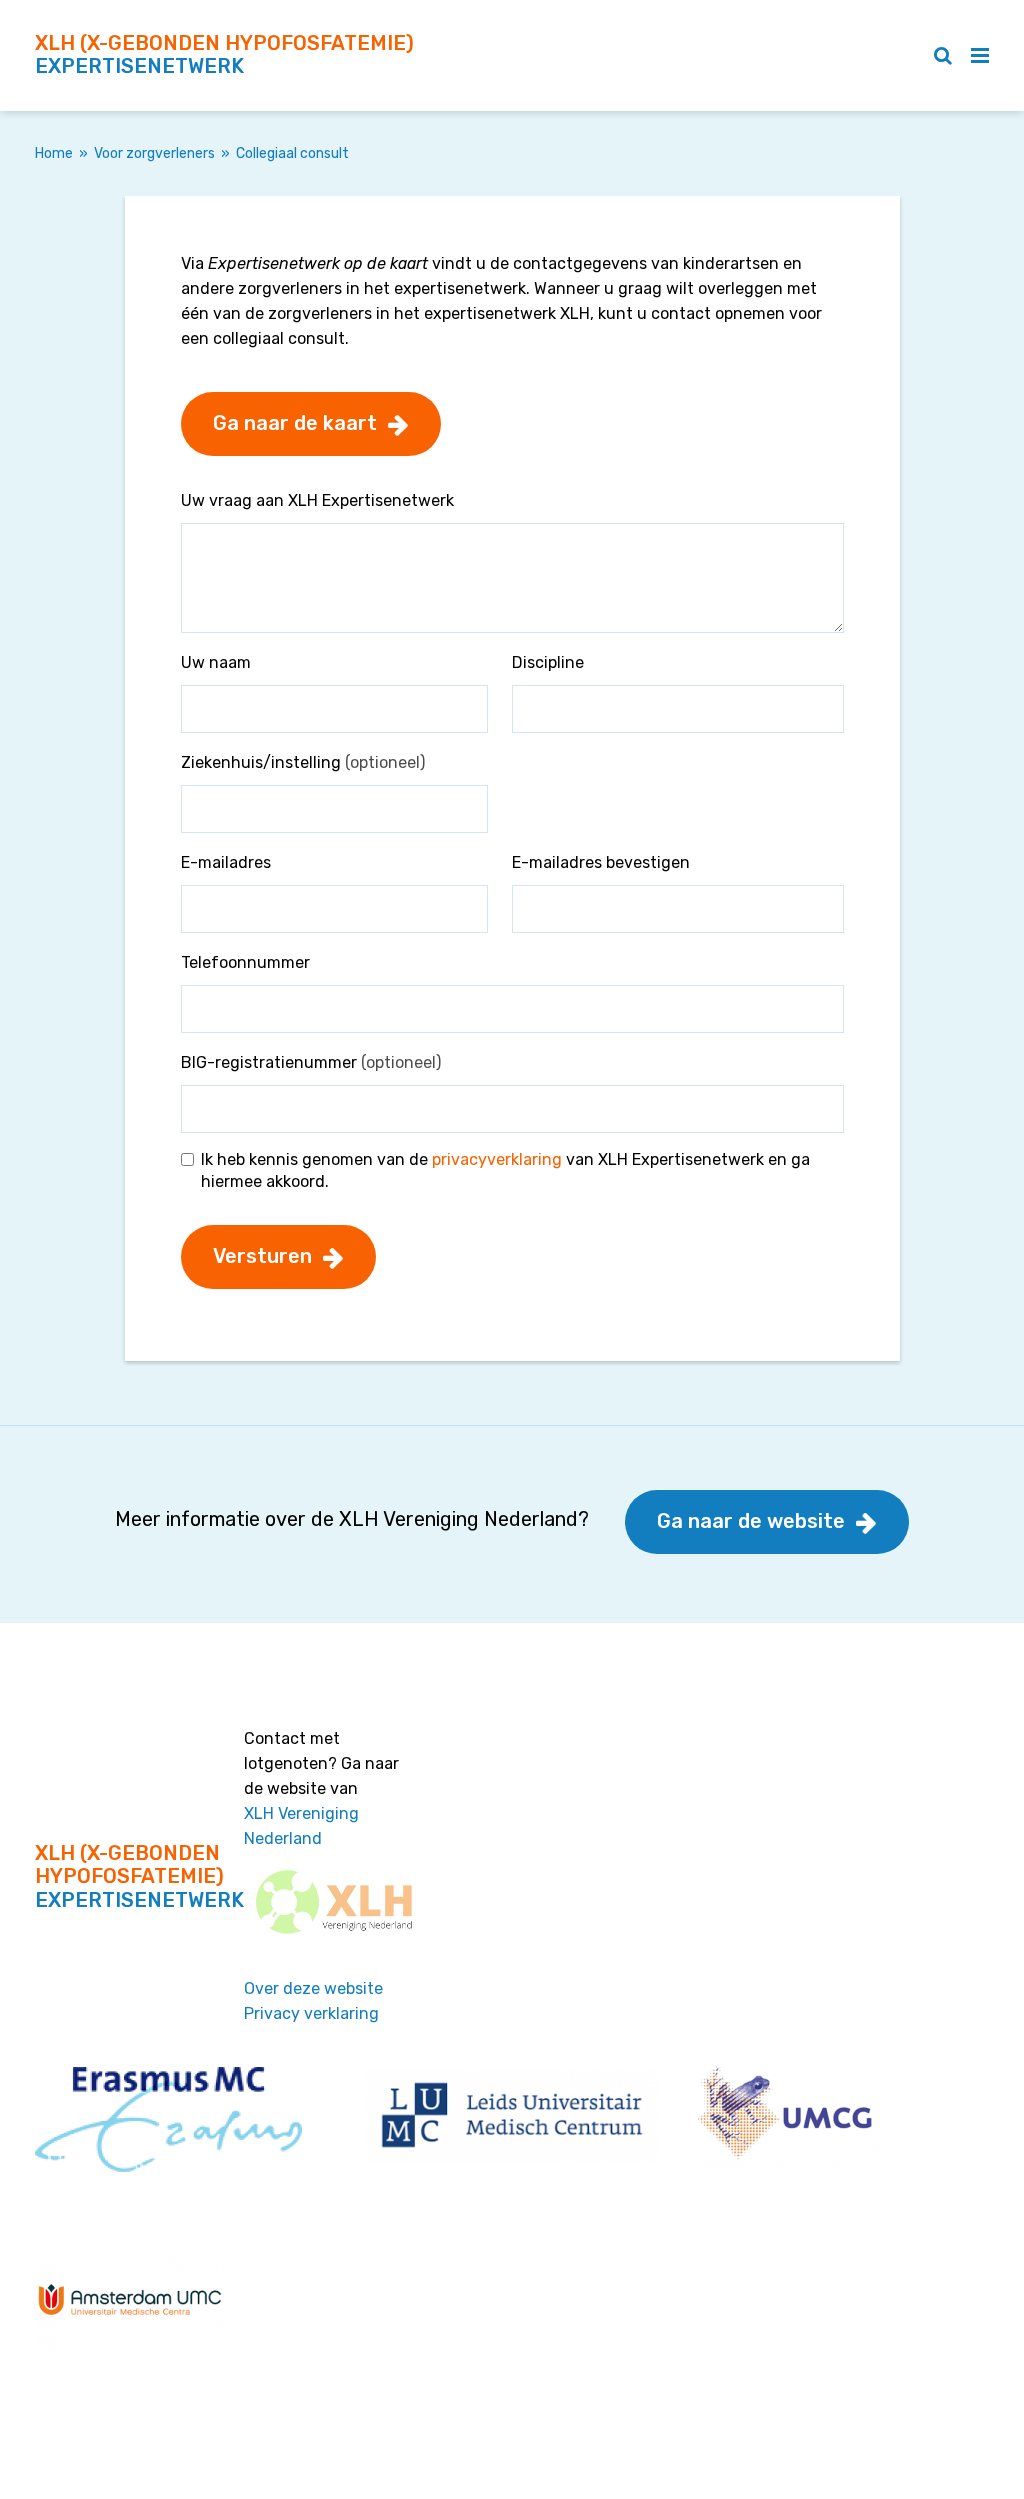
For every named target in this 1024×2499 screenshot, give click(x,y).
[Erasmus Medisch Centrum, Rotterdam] (168, 2117)
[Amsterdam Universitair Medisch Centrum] (130, 2297)
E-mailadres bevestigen (601, 862)
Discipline (548, 662)
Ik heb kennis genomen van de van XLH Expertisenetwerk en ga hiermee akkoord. (505, 1170)
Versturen (262, 1256)
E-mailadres (226, 862)
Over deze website (313, 1988)
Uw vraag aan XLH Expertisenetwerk (317, 500)
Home (54, 153)
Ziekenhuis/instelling (303, 762)
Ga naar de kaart (295, 423)
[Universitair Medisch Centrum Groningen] (789, 2117)
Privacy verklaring (311, 2013)
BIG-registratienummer (311, 1062)
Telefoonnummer (245, 962)
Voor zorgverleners (154, 153)
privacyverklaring (497, 1159)
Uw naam (216, 662)
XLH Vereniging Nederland (301, 1826)
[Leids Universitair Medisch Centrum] (511, 2113)
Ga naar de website (751, 1521)
